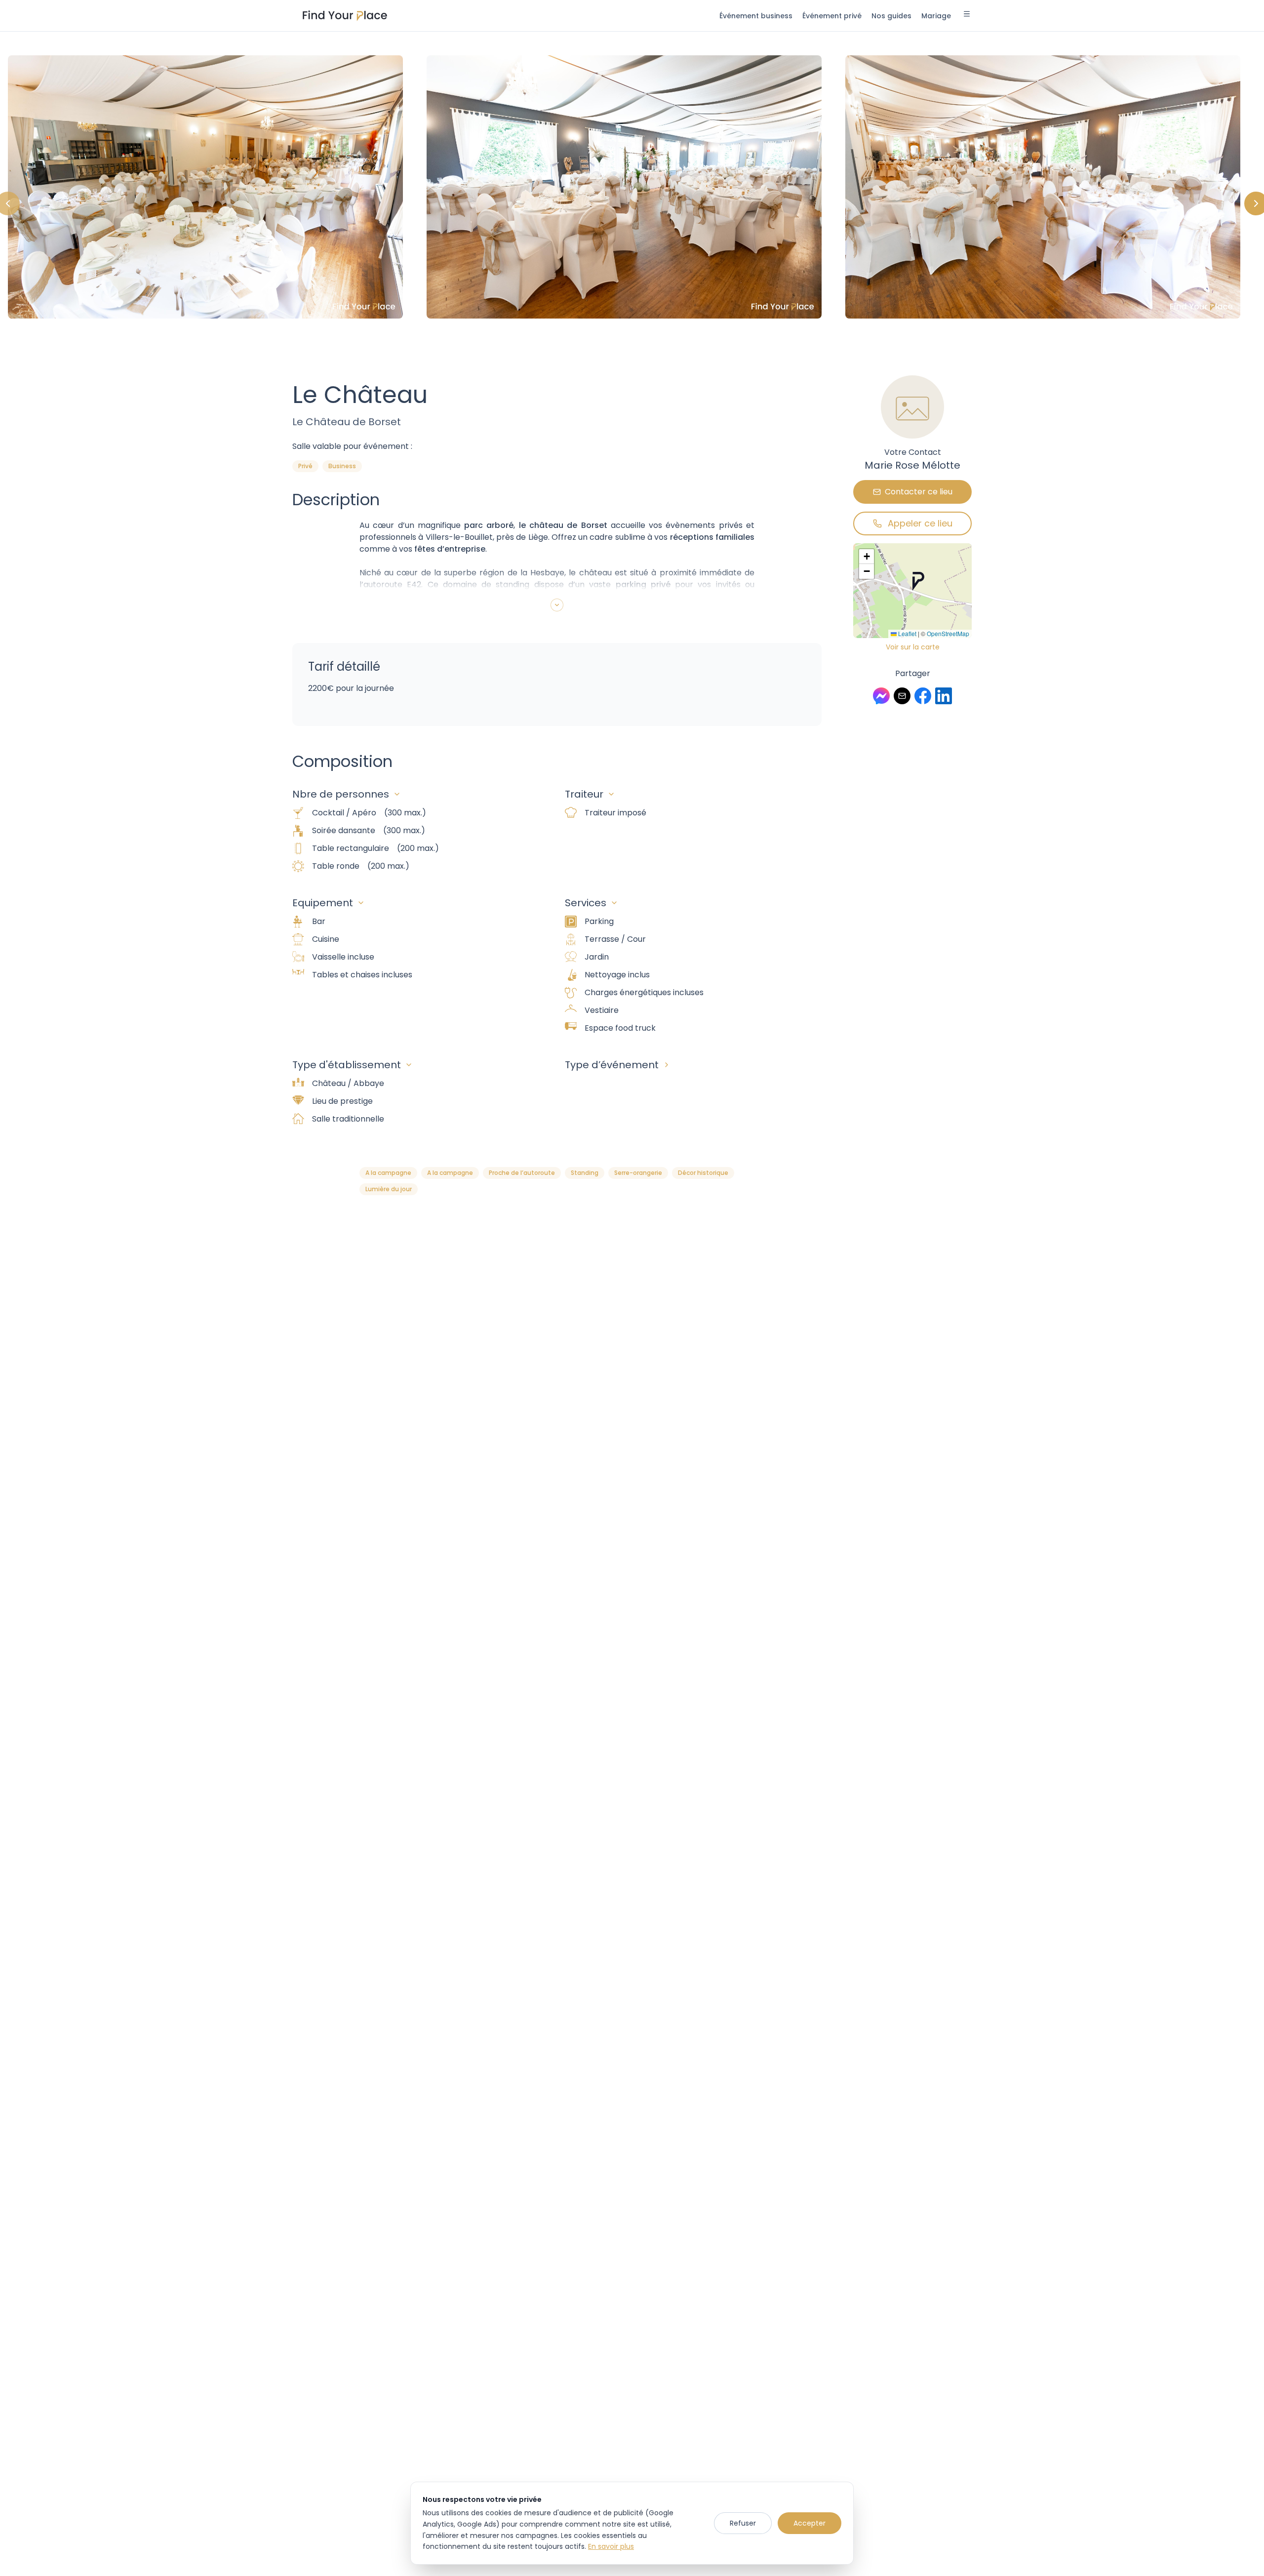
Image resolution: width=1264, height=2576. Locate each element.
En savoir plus (611, 2546)
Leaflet (907, 633)
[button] (918, 581)
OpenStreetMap (948, 633)
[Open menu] (967, 15)
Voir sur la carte (913, 647)
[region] (632, 203)
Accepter (810, 2523)
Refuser (743, 2523)
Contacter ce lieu (919, 492)
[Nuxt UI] (345, 16)
